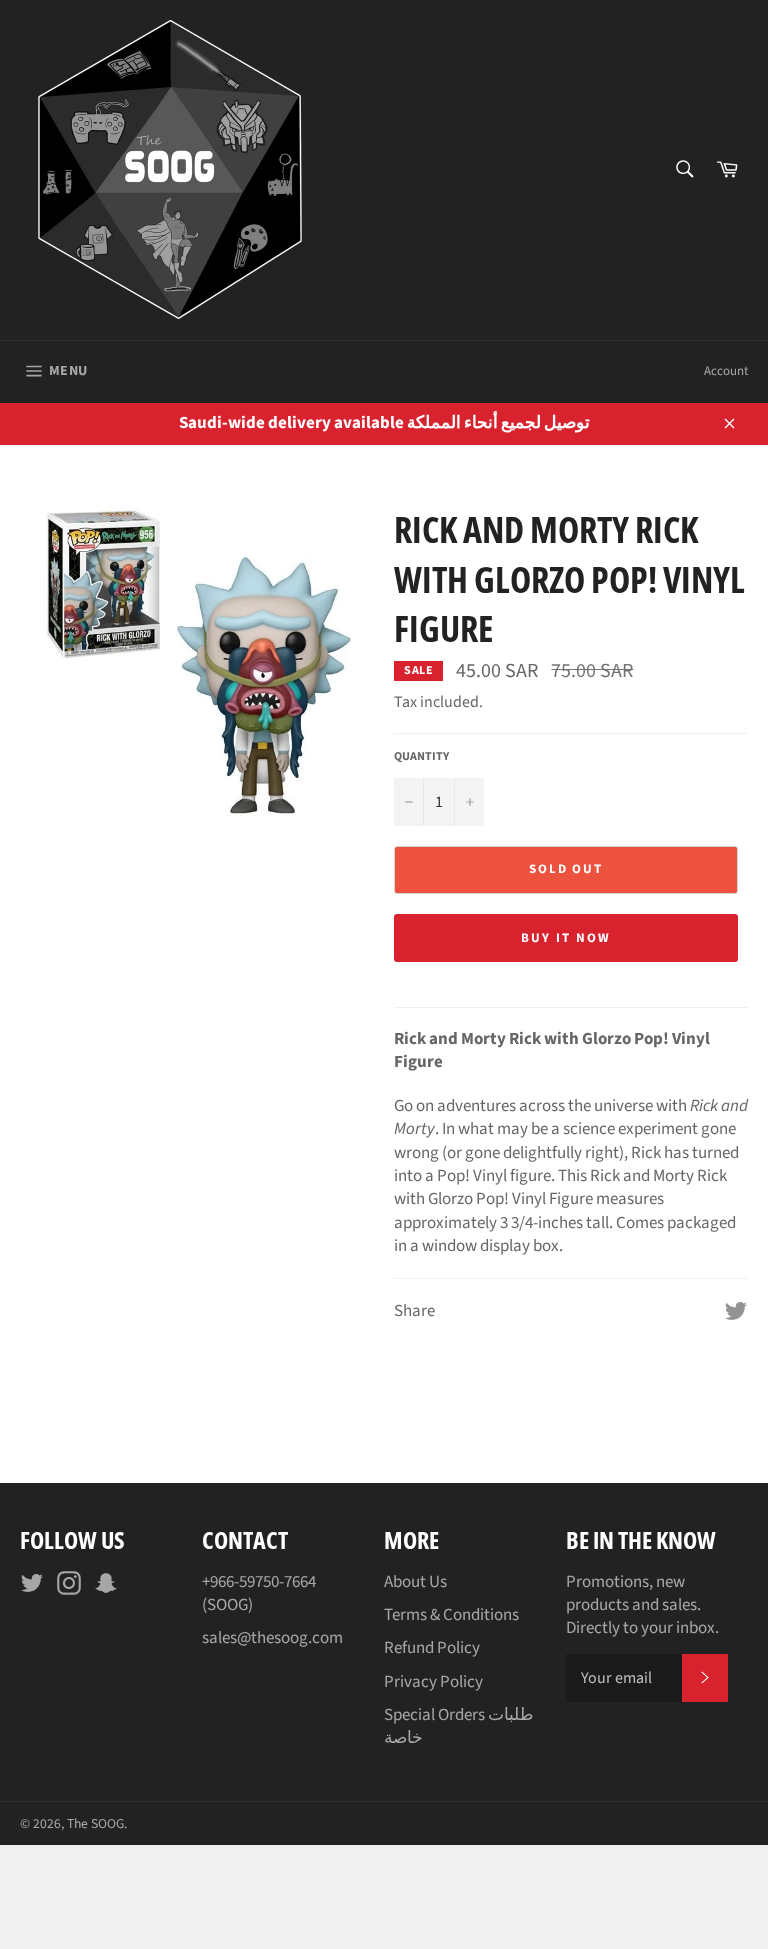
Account (726, 371)
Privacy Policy (433, 1682)
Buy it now (566, 938)
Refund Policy (432, 1648)
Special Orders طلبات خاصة (459, 1726)
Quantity (421, 757)
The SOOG (95, 1823)
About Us (415, 1582)
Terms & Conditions (451, 1615)
